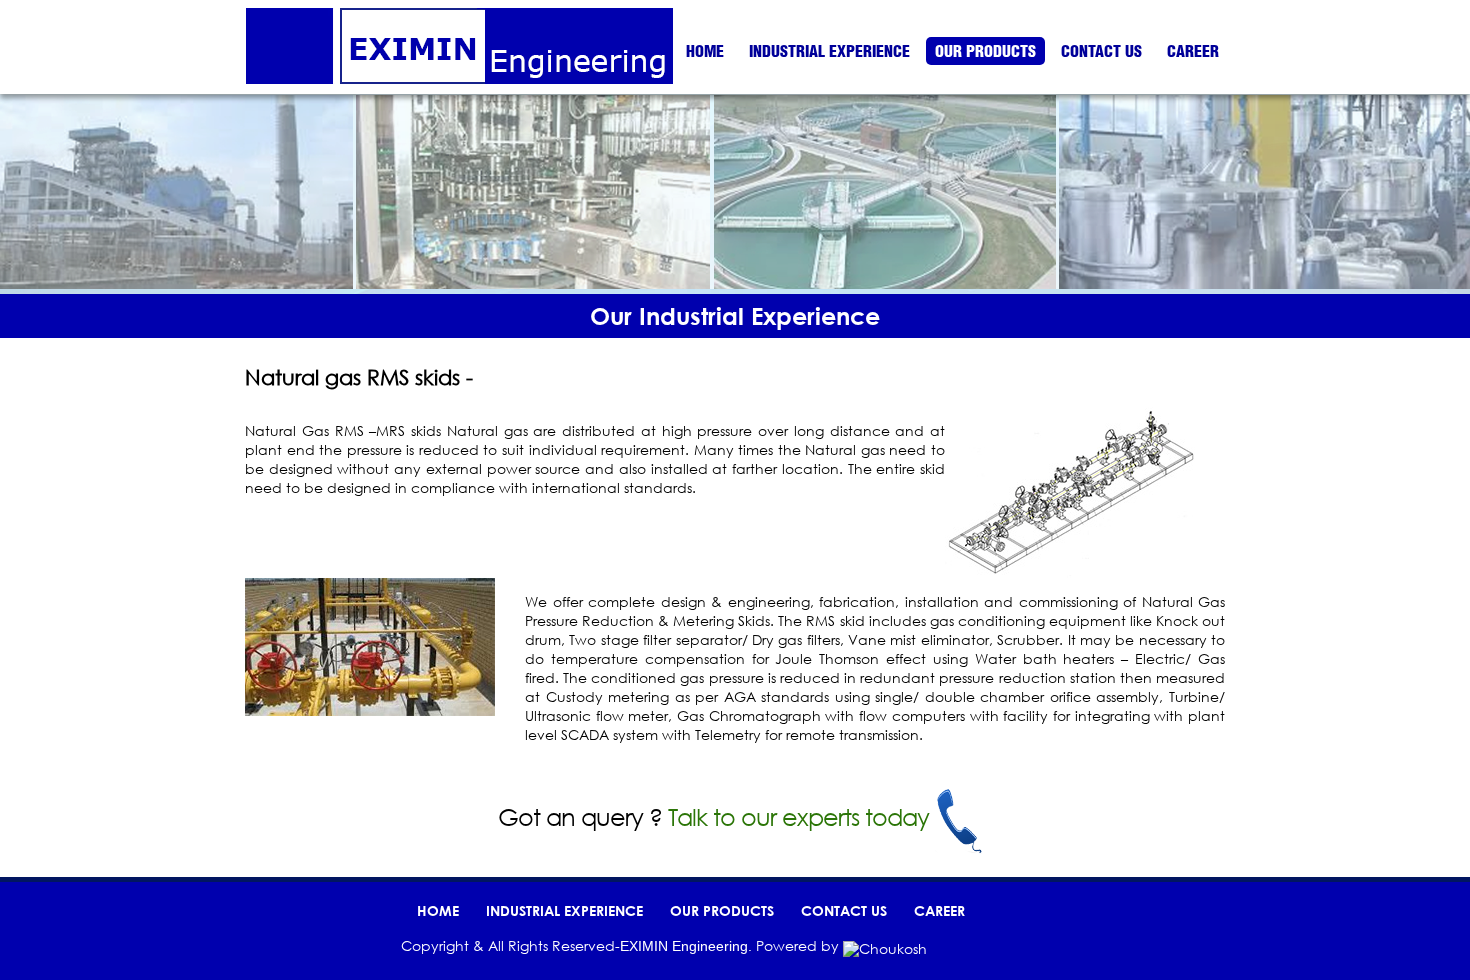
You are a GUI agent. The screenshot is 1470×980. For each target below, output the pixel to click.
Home (705, 51)
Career (1193, 51)
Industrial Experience (829, 51)
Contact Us (1101, 51)
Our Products (985, 51)
